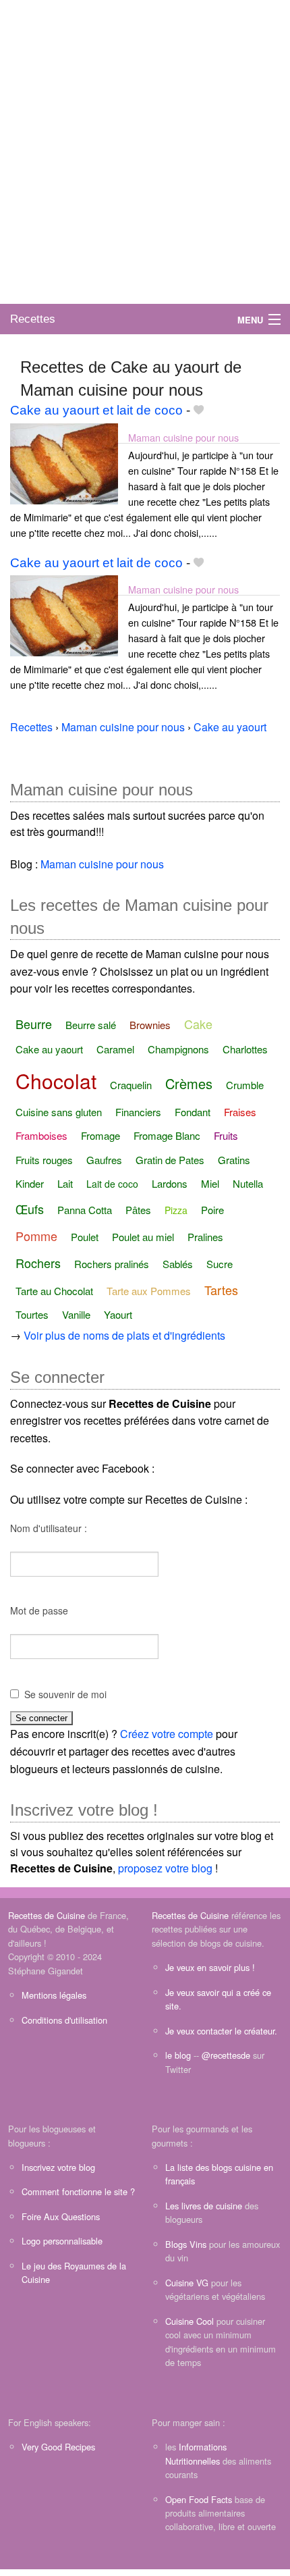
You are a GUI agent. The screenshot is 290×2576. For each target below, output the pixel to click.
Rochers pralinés (112, 1264)
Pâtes (138, 1210)
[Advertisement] (145, 152)
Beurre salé (91, 1025)
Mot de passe (39, 1610)
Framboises (41, 1135)
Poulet (85, 1237)
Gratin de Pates (170, 1160)
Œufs (30, 1209)
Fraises (240, 1112)
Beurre (34, 1024)
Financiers (138, 1112)
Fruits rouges (44, 1160)
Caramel (115, 1049)
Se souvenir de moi (65, 1694)
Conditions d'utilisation (64, 2020)
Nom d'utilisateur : (49, 1528)
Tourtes (32, 1314)
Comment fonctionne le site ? (78, 2191)
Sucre (220, 1264)
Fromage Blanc (167, 1135)
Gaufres (104, 1160)
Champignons (178, 1049)
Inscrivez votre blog (58, 2167)
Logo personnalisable (62, 2241)
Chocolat (56, 1081)
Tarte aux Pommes (149, 1291)
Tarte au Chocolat (54, 1291)
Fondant (193, 1112)
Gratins (234, 1160)
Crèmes (189, 1083)
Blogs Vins (186, 2244)
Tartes (221, 1290)
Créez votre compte (167, 1734)
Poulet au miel (143, 1237)
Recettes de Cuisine (47, 1915)
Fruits (226, 1135)
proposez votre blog (165, 1868)
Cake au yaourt (49, 1049)
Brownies (150, 1025)
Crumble (245, 1085)
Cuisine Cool (190, 2321)
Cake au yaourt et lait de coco (96, 410)
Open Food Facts (199, 2499)
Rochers (38, 1263)
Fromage (100, 1135)
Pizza (176, 1210)
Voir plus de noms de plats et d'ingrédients (124, 1335)
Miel (210, 1183)
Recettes (33, 319)
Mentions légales (54, 1995)
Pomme (36, 1236)
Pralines (205, 1237)
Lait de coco (112, 1184)
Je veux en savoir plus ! (210, 1967)
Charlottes (245, 1049)
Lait (65, 1183)
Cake (198, 1024)
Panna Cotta (85, 1210)
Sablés (178, 1264)
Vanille (76, 1314)
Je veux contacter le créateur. (221, 2031)
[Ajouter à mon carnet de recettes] (199, 410)
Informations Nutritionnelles (196, 2453)
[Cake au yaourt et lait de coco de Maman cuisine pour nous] (64, 462)
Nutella (248, 1183)
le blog (178, 2055)
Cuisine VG (187, 2283)
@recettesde (226, 2055)
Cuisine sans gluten (59, 1112)
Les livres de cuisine (204, 2206)
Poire (212, 1210)
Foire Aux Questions (61, 2216)
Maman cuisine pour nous (183, 437)
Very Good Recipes (58, 2447)
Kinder (30, 1183)
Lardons (170, 1183)
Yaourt (118, 1314)
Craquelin (131, 1085)
